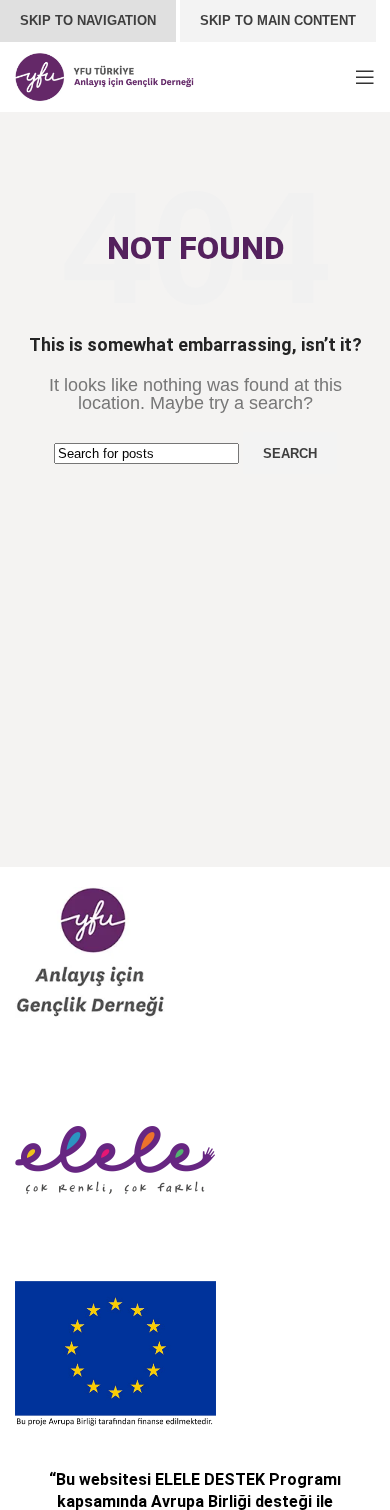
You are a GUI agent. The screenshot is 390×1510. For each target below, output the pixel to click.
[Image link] (90, 951)
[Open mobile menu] (365, 77)
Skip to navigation (88, 20)
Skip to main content (278, 20)
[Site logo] (104, 75)
